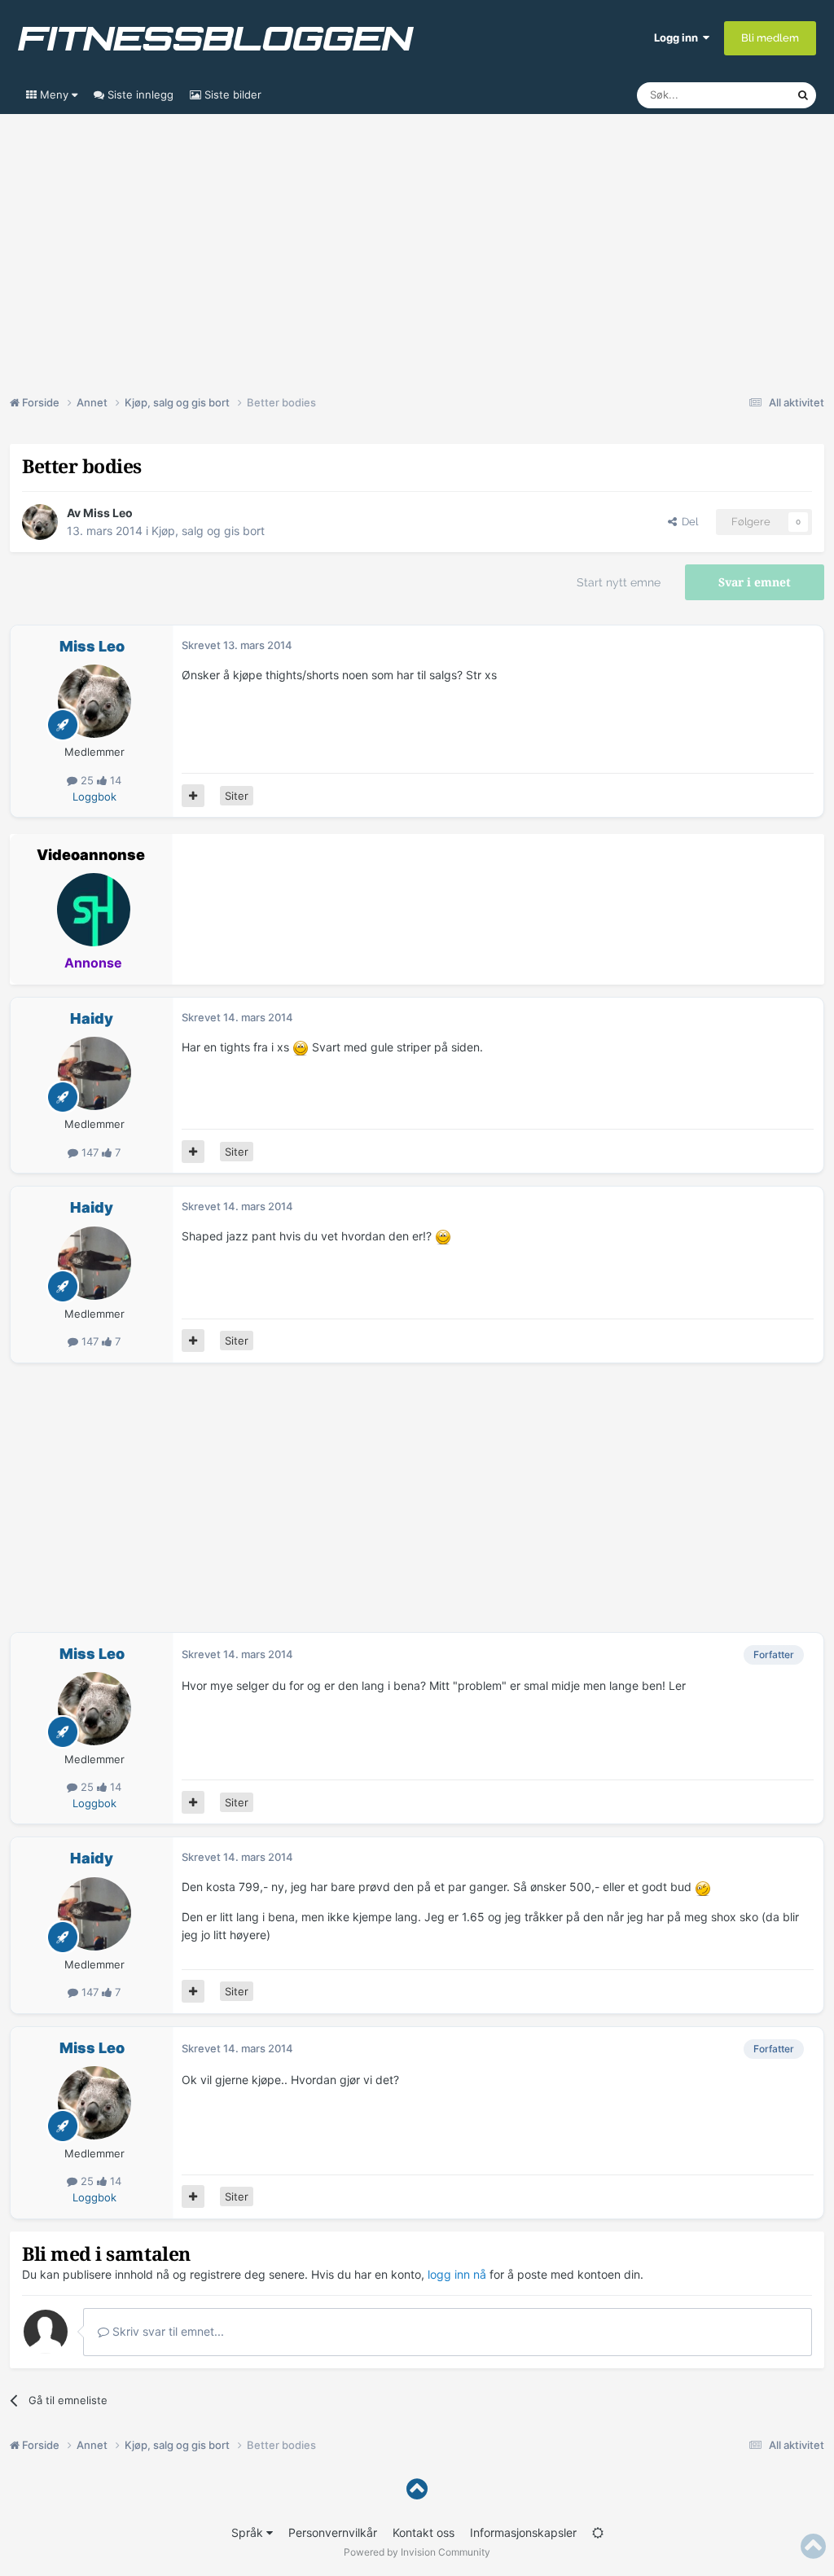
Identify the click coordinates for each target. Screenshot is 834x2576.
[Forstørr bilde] (301, 1047)
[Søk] (803, 95)
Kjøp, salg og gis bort (208, 531)
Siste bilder (231, 94)
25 (87, 780)
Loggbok (94, 796)
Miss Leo (108, 513)
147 (90, 1152)
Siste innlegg (139, 94)
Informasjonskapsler (523, 2532)
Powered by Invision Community (417, 2552)
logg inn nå (457, 2274)
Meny (54, 94)
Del (687, 522)
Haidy (92, 1018)
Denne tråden (743, 95)
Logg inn (678, 37)
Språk (249, 2532)
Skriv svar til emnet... (167, 2331)
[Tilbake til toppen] (417, 2489)
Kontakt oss (424, 2532)
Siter (237, 796)
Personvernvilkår (333, 2532)
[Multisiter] (193, 796)
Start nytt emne (619, 582)
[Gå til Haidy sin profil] (94, 1073)
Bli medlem (770, 38)
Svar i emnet (755, 582)
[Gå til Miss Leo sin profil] (40, 522)
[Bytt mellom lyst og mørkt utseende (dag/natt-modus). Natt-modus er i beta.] (598, 2532)
